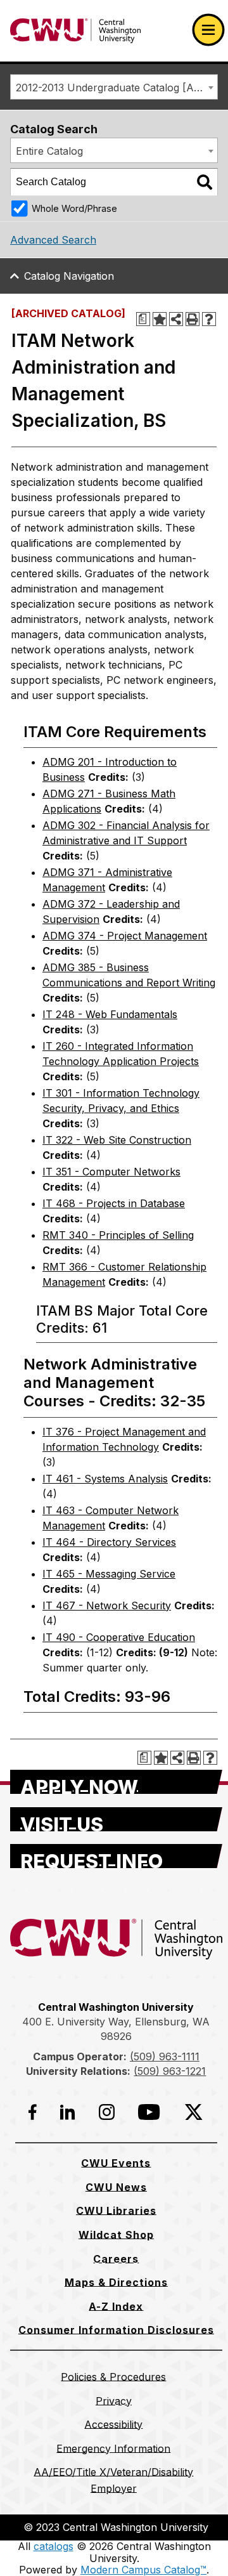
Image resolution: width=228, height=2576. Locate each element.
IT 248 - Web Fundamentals (110, 1014)
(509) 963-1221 (170, 2071)
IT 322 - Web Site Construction (117, 1140)
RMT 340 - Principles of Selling (118, 1235)
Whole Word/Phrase (74, 208)
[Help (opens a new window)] (209, 319)
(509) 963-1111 (165, 2056)
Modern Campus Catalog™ (143, 2570)
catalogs (54, 2546)
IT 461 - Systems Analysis (105, 1479)
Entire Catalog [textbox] (49, 151)
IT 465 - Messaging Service (109, 1574)
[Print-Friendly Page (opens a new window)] (193, 319)
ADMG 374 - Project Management (125, 936)
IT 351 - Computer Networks (111, 1172)
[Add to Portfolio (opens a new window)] (160, 319)
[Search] (205, 182)
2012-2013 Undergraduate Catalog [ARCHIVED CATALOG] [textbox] (117, 88)
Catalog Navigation (69, 276)
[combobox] (114, 87)
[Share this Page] (176, 319)
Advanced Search (53, 240)
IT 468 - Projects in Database (114, 1203)
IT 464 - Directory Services (109, 1542)
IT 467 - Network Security (107, 1605)
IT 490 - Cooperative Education (119, 1637)
